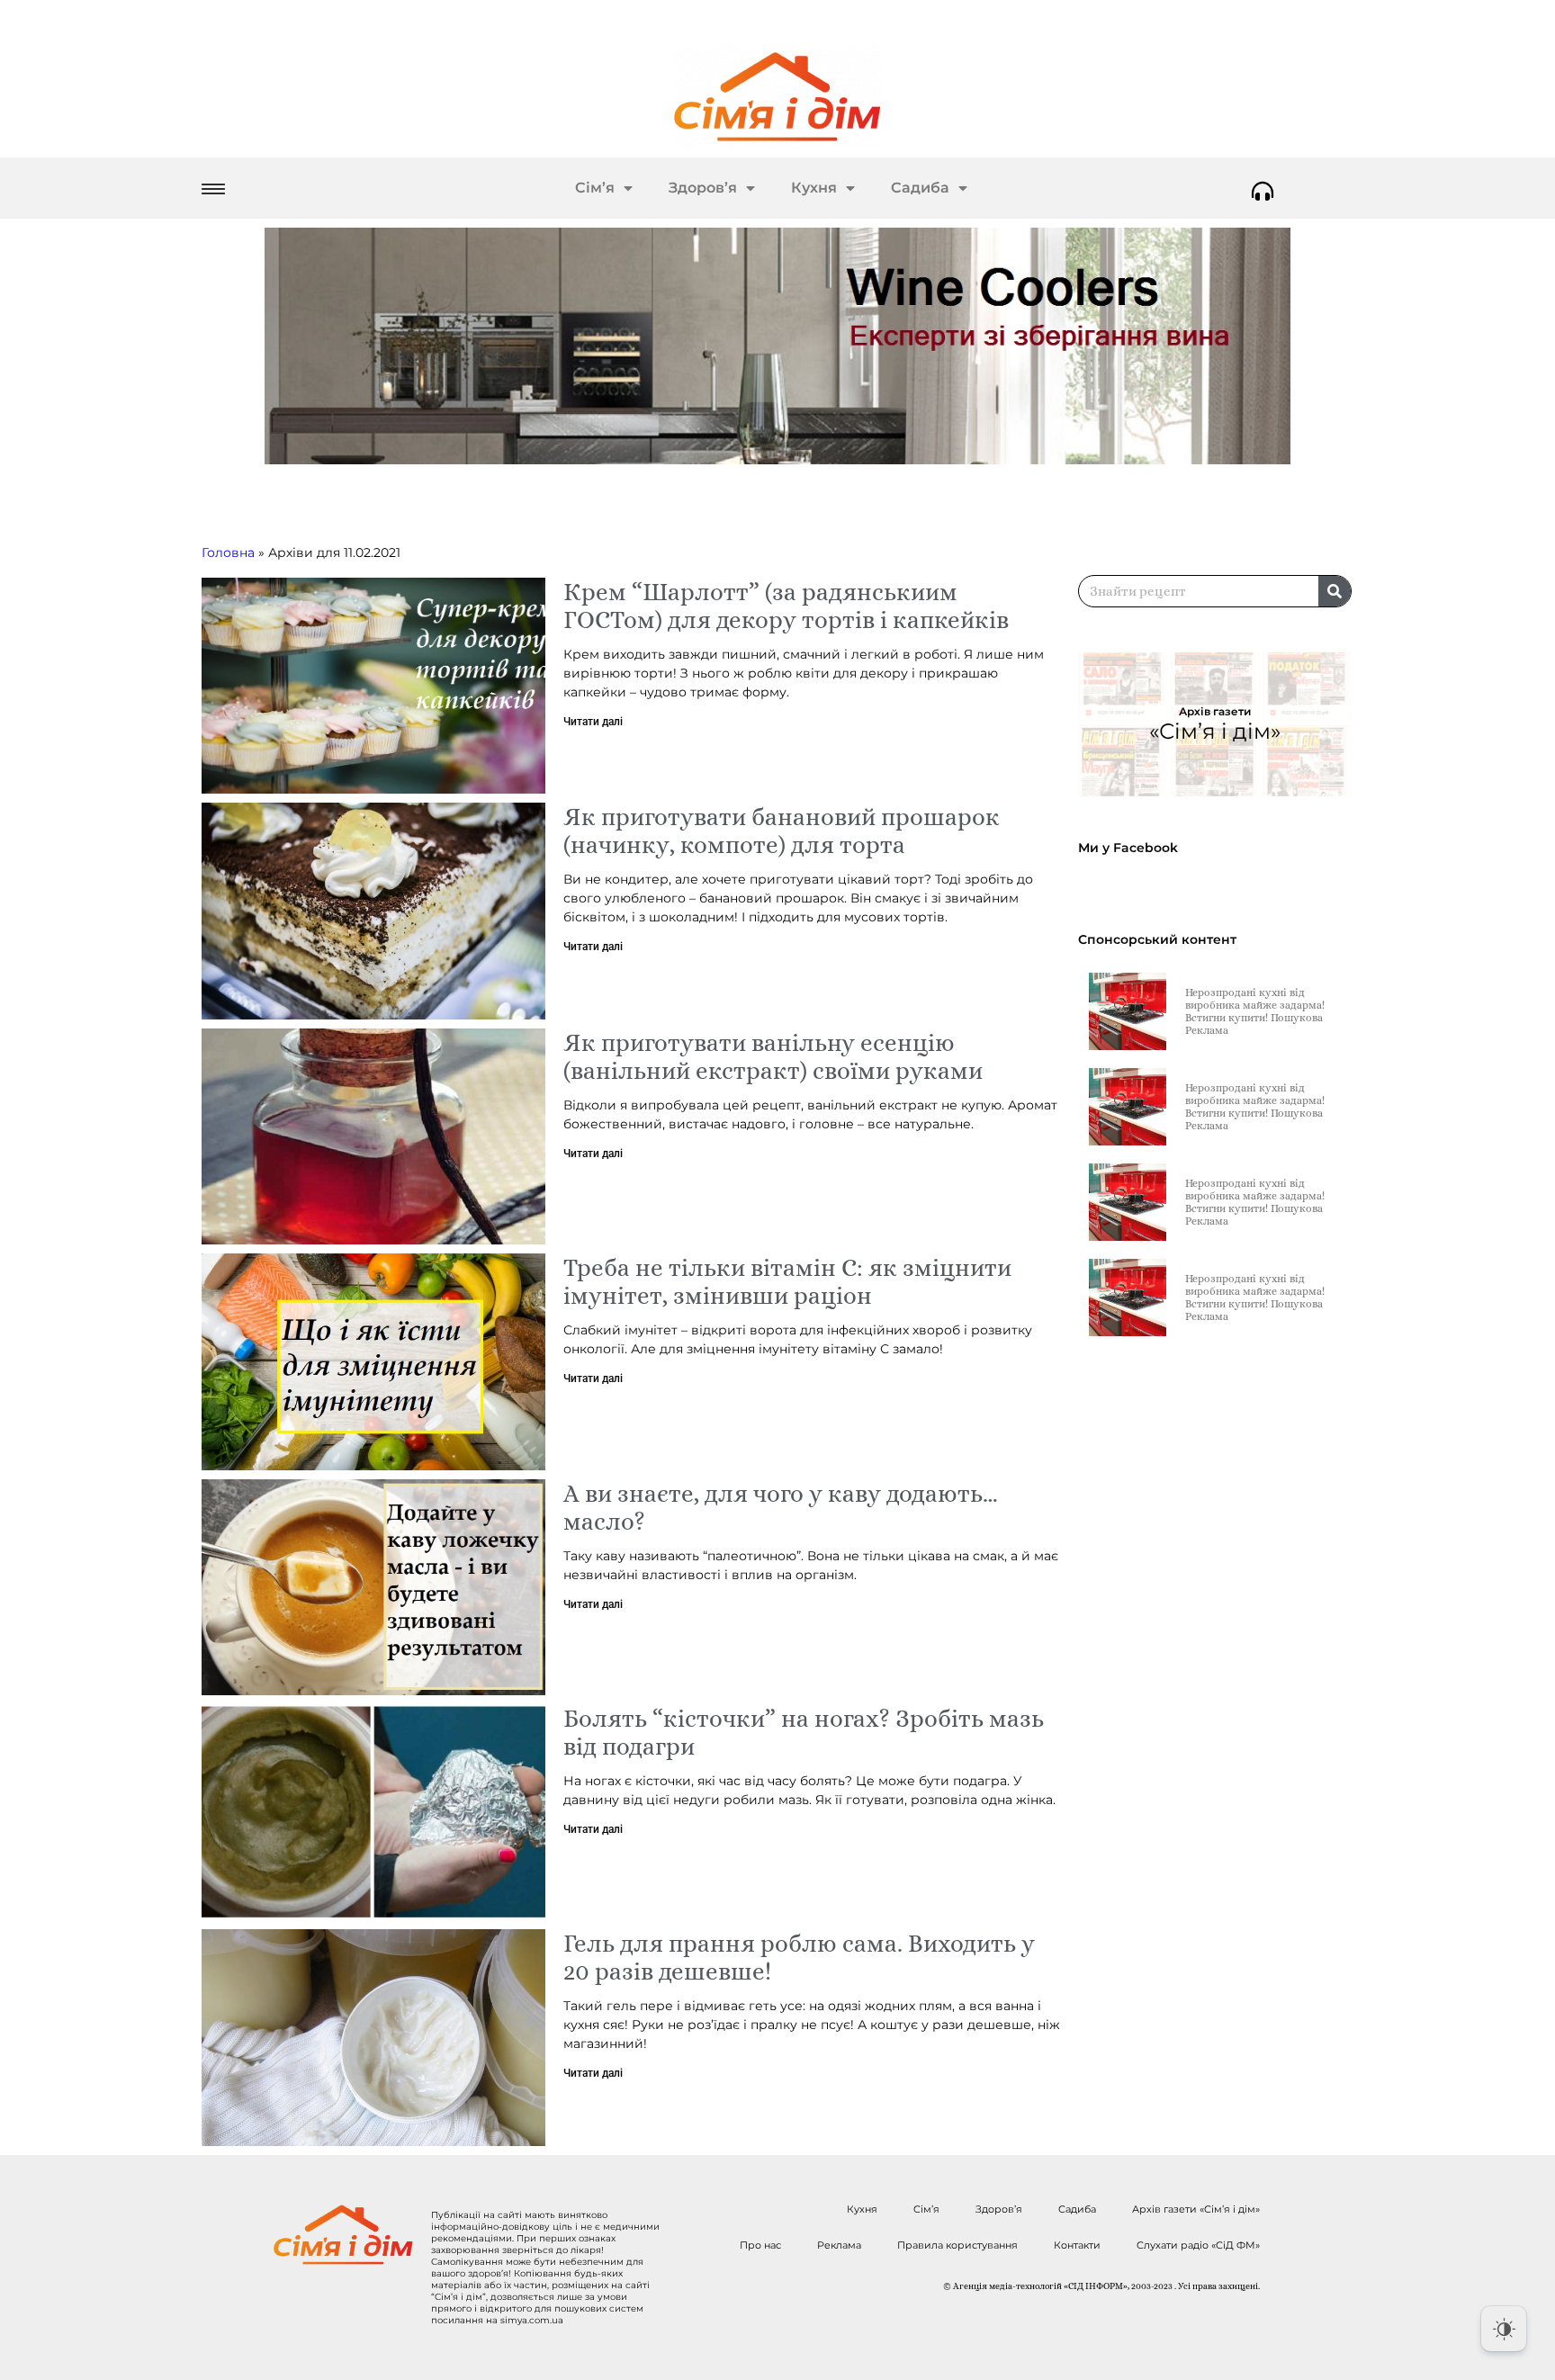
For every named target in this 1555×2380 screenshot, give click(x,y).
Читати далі (593, 722)
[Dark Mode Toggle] (1504, 2329)
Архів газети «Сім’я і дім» (1196, 2209)
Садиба (920, 188)
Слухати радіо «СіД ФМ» (1198, 2245)
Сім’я (595, 188)
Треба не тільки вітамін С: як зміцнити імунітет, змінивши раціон (787, 1281)
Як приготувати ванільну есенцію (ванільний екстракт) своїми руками (773, 1056)
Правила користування (957, 2245)
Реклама (839, 2245)
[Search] (1335, 591)
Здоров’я (703, 188)
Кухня (814, 188)
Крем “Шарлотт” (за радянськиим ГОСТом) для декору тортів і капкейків (786, 606)
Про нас (760, 2245)
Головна (228, 552)
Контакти (1077, 2245)
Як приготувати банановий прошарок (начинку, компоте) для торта (782, 831)
